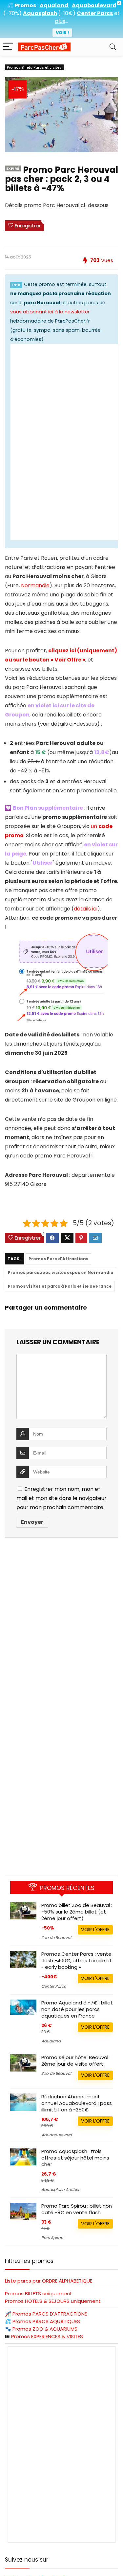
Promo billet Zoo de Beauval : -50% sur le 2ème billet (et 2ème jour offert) (77, 1912)
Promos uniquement (39, 2294)
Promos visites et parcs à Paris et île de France (60, 1286)
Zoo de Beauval (56, 1938)
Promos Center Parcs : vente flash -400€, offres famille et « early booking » (77, 1960)
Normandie (35, 585)
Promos (50, 2314)
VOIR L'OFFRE (95, 1930)
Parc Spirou (52, 2238)
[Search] (113, 47)
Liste (49, 2281)
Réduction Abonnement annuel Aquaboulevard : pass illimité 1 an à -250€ (77, 2103)
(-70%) (12, 13)
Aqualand (51, 2041)
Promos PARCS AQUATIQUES (46, 2321)
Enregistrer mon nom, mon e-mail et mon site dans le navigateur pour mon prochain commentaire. (61, 1498)
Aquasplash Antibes (61, 2189)
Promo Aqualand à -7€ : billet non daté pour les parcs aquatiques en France (77, 2009)
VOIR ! (62, 33)
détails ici (86, 909)
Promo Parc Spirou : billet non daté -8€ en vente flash (77, 2209)
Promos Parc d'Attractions (58, 1259)
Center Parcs (53, 1986)
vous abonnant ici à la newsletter (50, 312)
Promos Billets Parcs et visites (34, 67)
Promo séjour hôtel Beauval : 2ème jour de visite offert (76, 2061)
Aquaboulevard (57, 2135)
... (61, 21)
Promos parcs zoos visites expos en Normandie (61, 1272)
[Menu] (8, 47)
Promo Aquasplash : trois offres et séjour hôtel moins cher (75, 2158)
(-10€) (67, 13)
